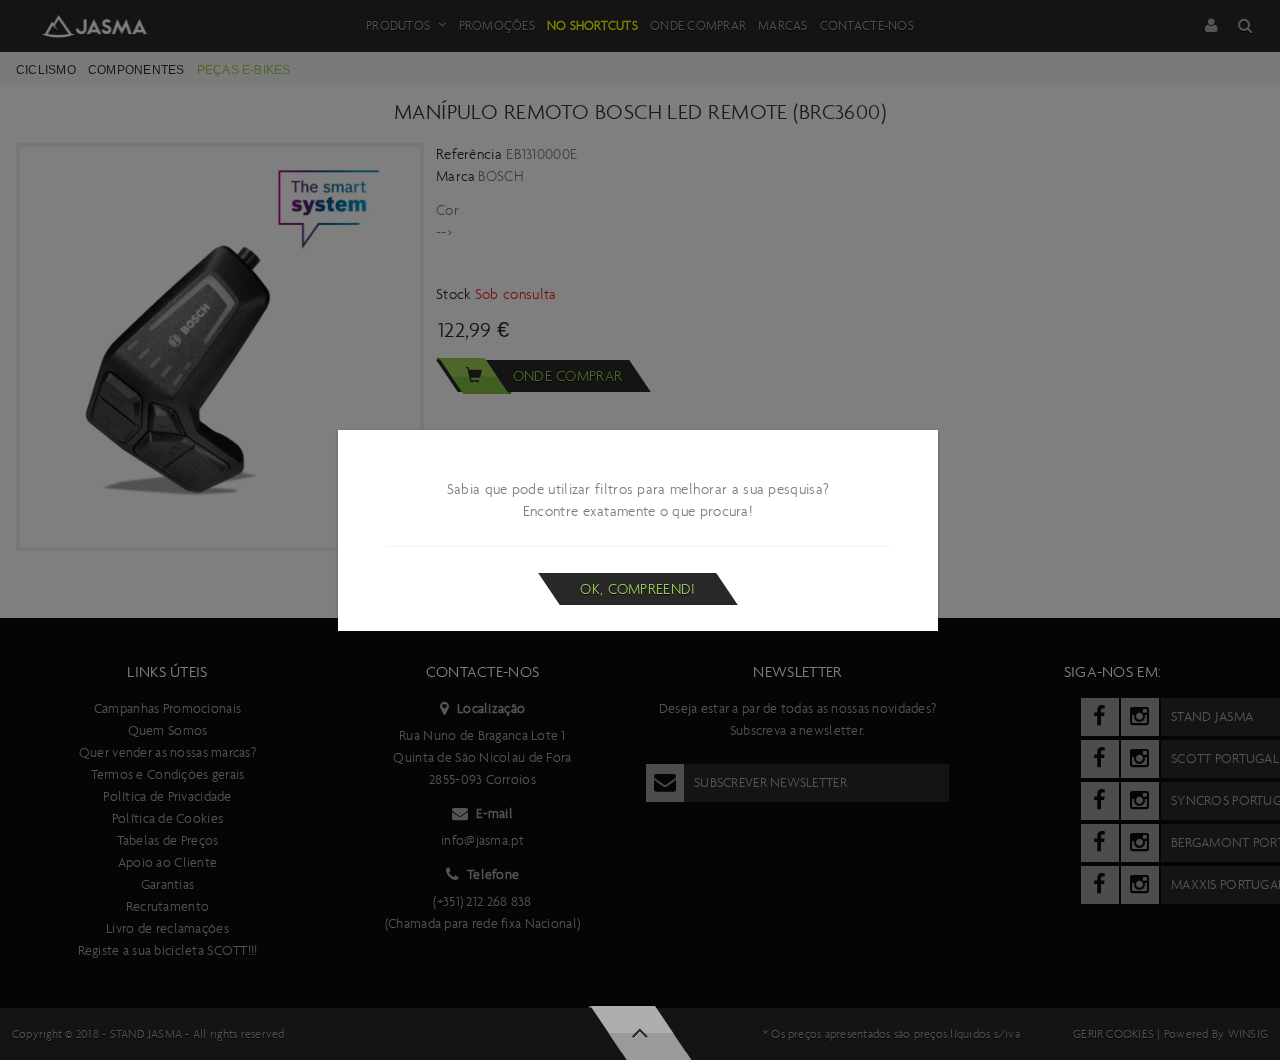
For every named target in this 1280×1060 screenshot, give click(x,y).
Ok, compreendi (637, 589)
